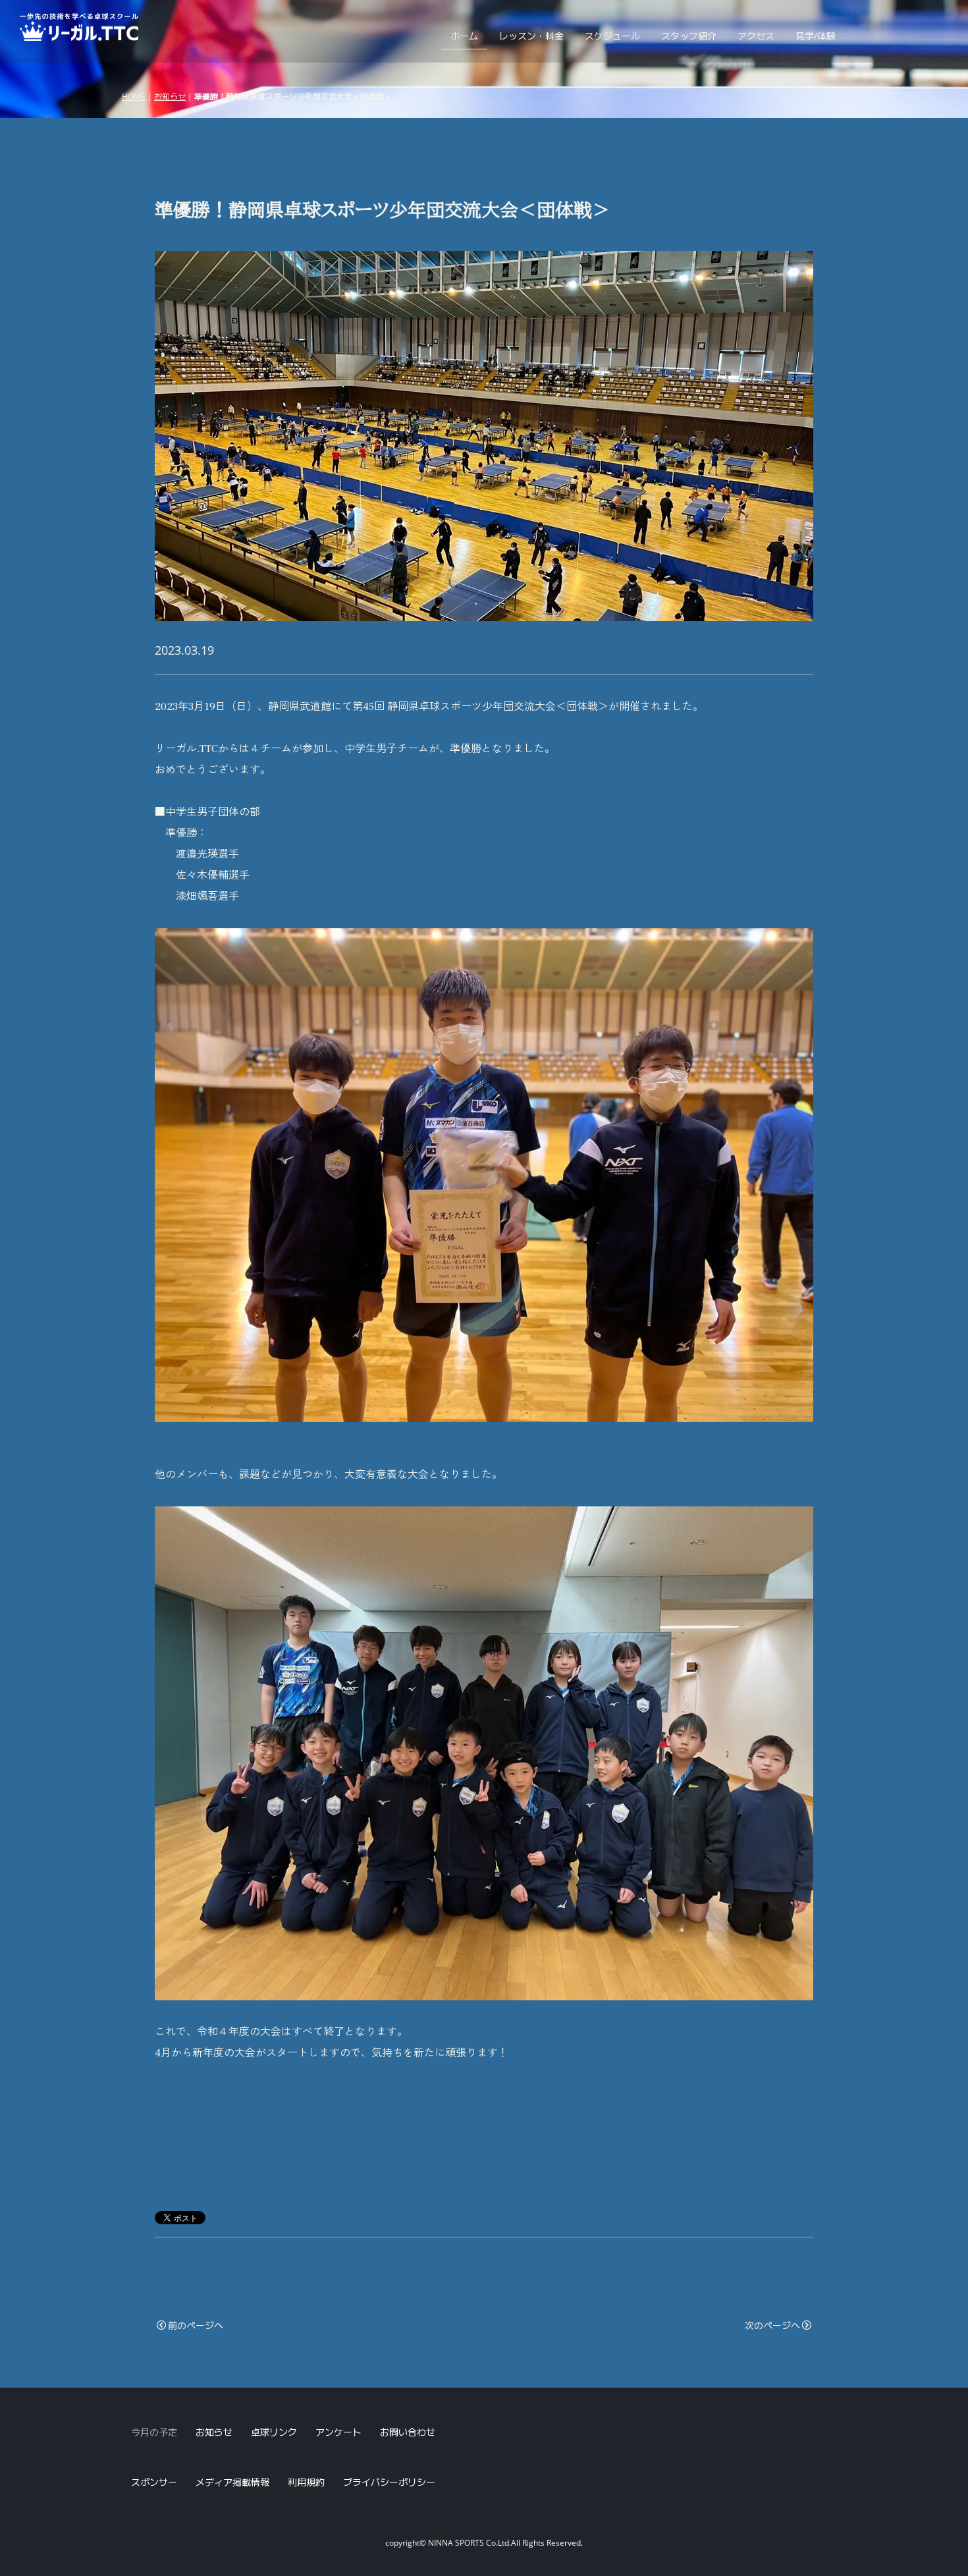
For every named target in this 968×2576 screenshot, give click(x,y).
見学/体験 (816, 36)
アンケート (338, 2432)
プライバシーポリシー (389, 2482)
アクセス (756, 36)
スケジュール (612, 36)
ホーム (464, 36)
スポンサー (154, 2482)
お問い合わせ (408, 2432)
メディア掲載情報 (232, 2482)
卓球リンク (274, 2432)
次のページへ (772, 2325)
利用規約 (306, 2482)
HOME (134, 96)
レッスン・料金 (531, 36)
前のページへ (196, 2325)
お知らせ (170, 96)
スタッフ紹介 (689, 36)
